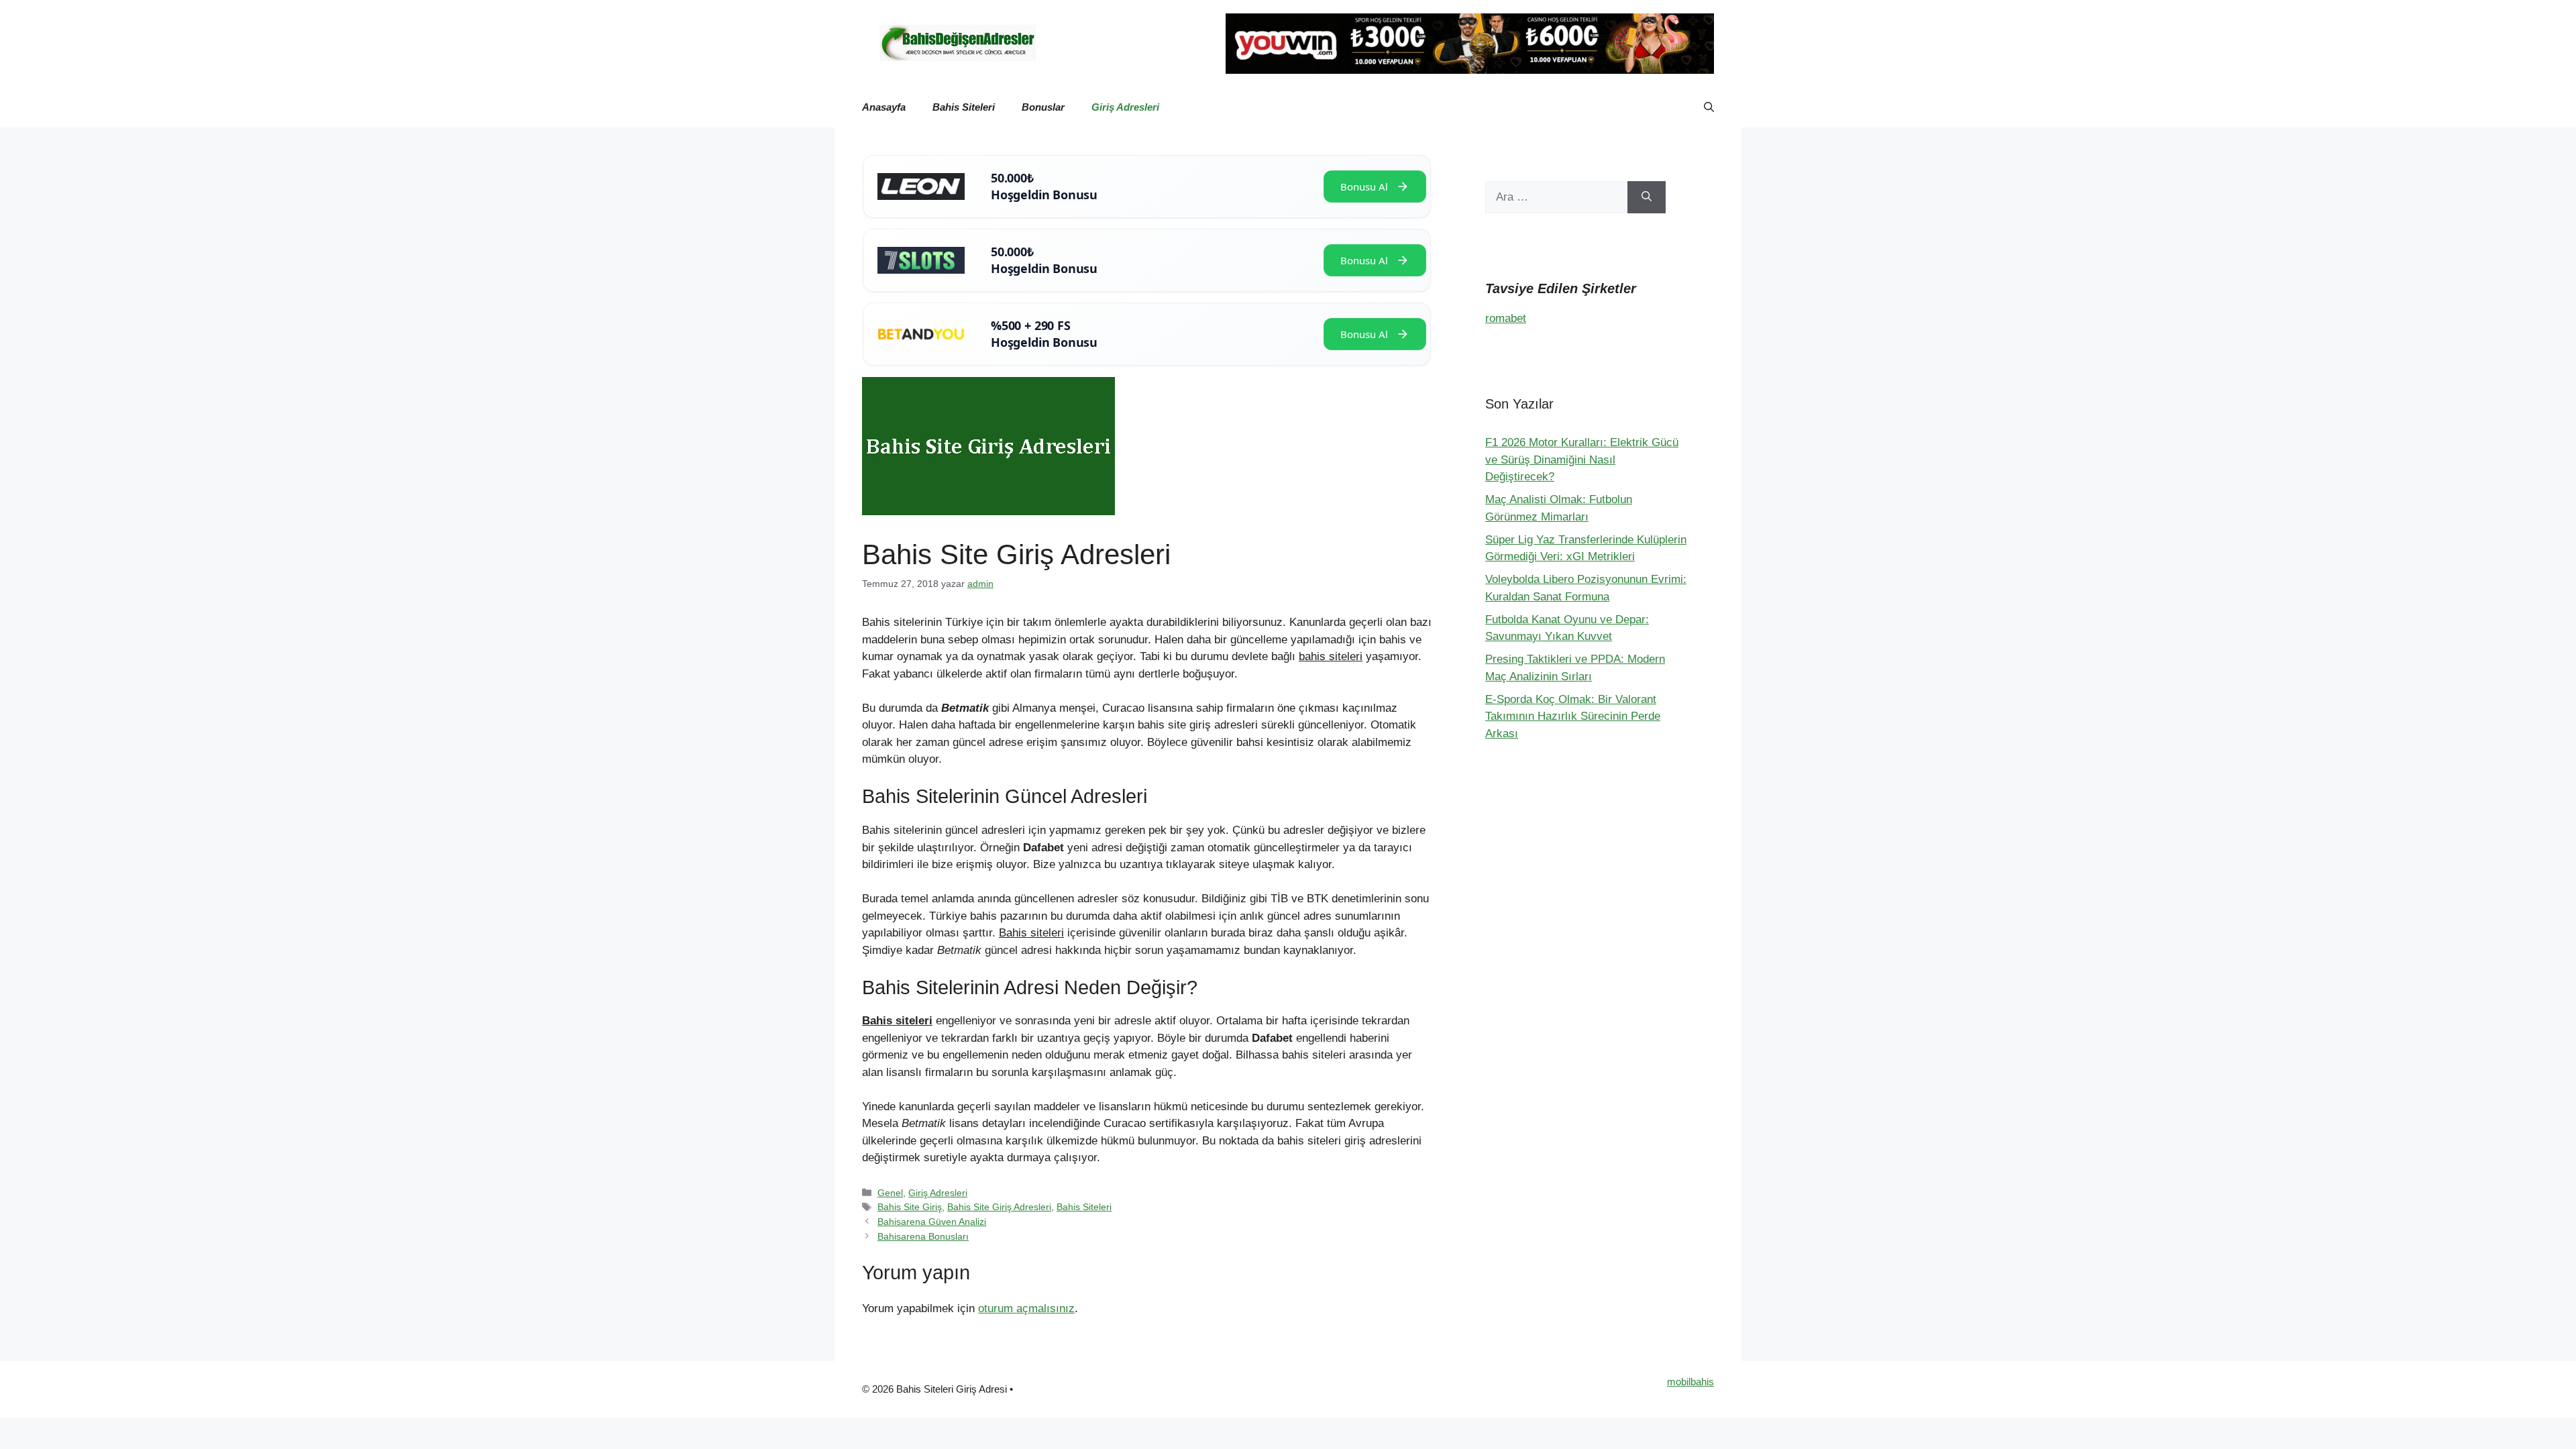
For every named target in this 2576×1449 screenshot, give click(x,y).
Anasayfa (884, 107)
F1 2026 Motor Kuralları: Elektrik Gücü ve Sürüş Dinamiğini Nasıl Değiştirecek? (1582, 460)
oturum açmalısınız (1026, 1308)
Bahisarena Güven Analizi (932, 1222)
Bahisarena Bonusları (923, 1236)
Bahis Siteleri (964, 107)
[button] (1709, 107)
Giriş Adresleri (1125, 107)
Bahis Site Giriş (910, 1207)
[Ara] (1647, 197)
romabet (1506, 318)
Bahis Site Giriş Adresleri (999, 1207)
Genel (890, 1193)
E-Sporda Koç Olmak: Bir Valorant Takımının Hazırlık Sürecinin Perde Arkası (1573, 716)
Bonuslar (1043, 107)
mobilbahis (1690, 1382)
